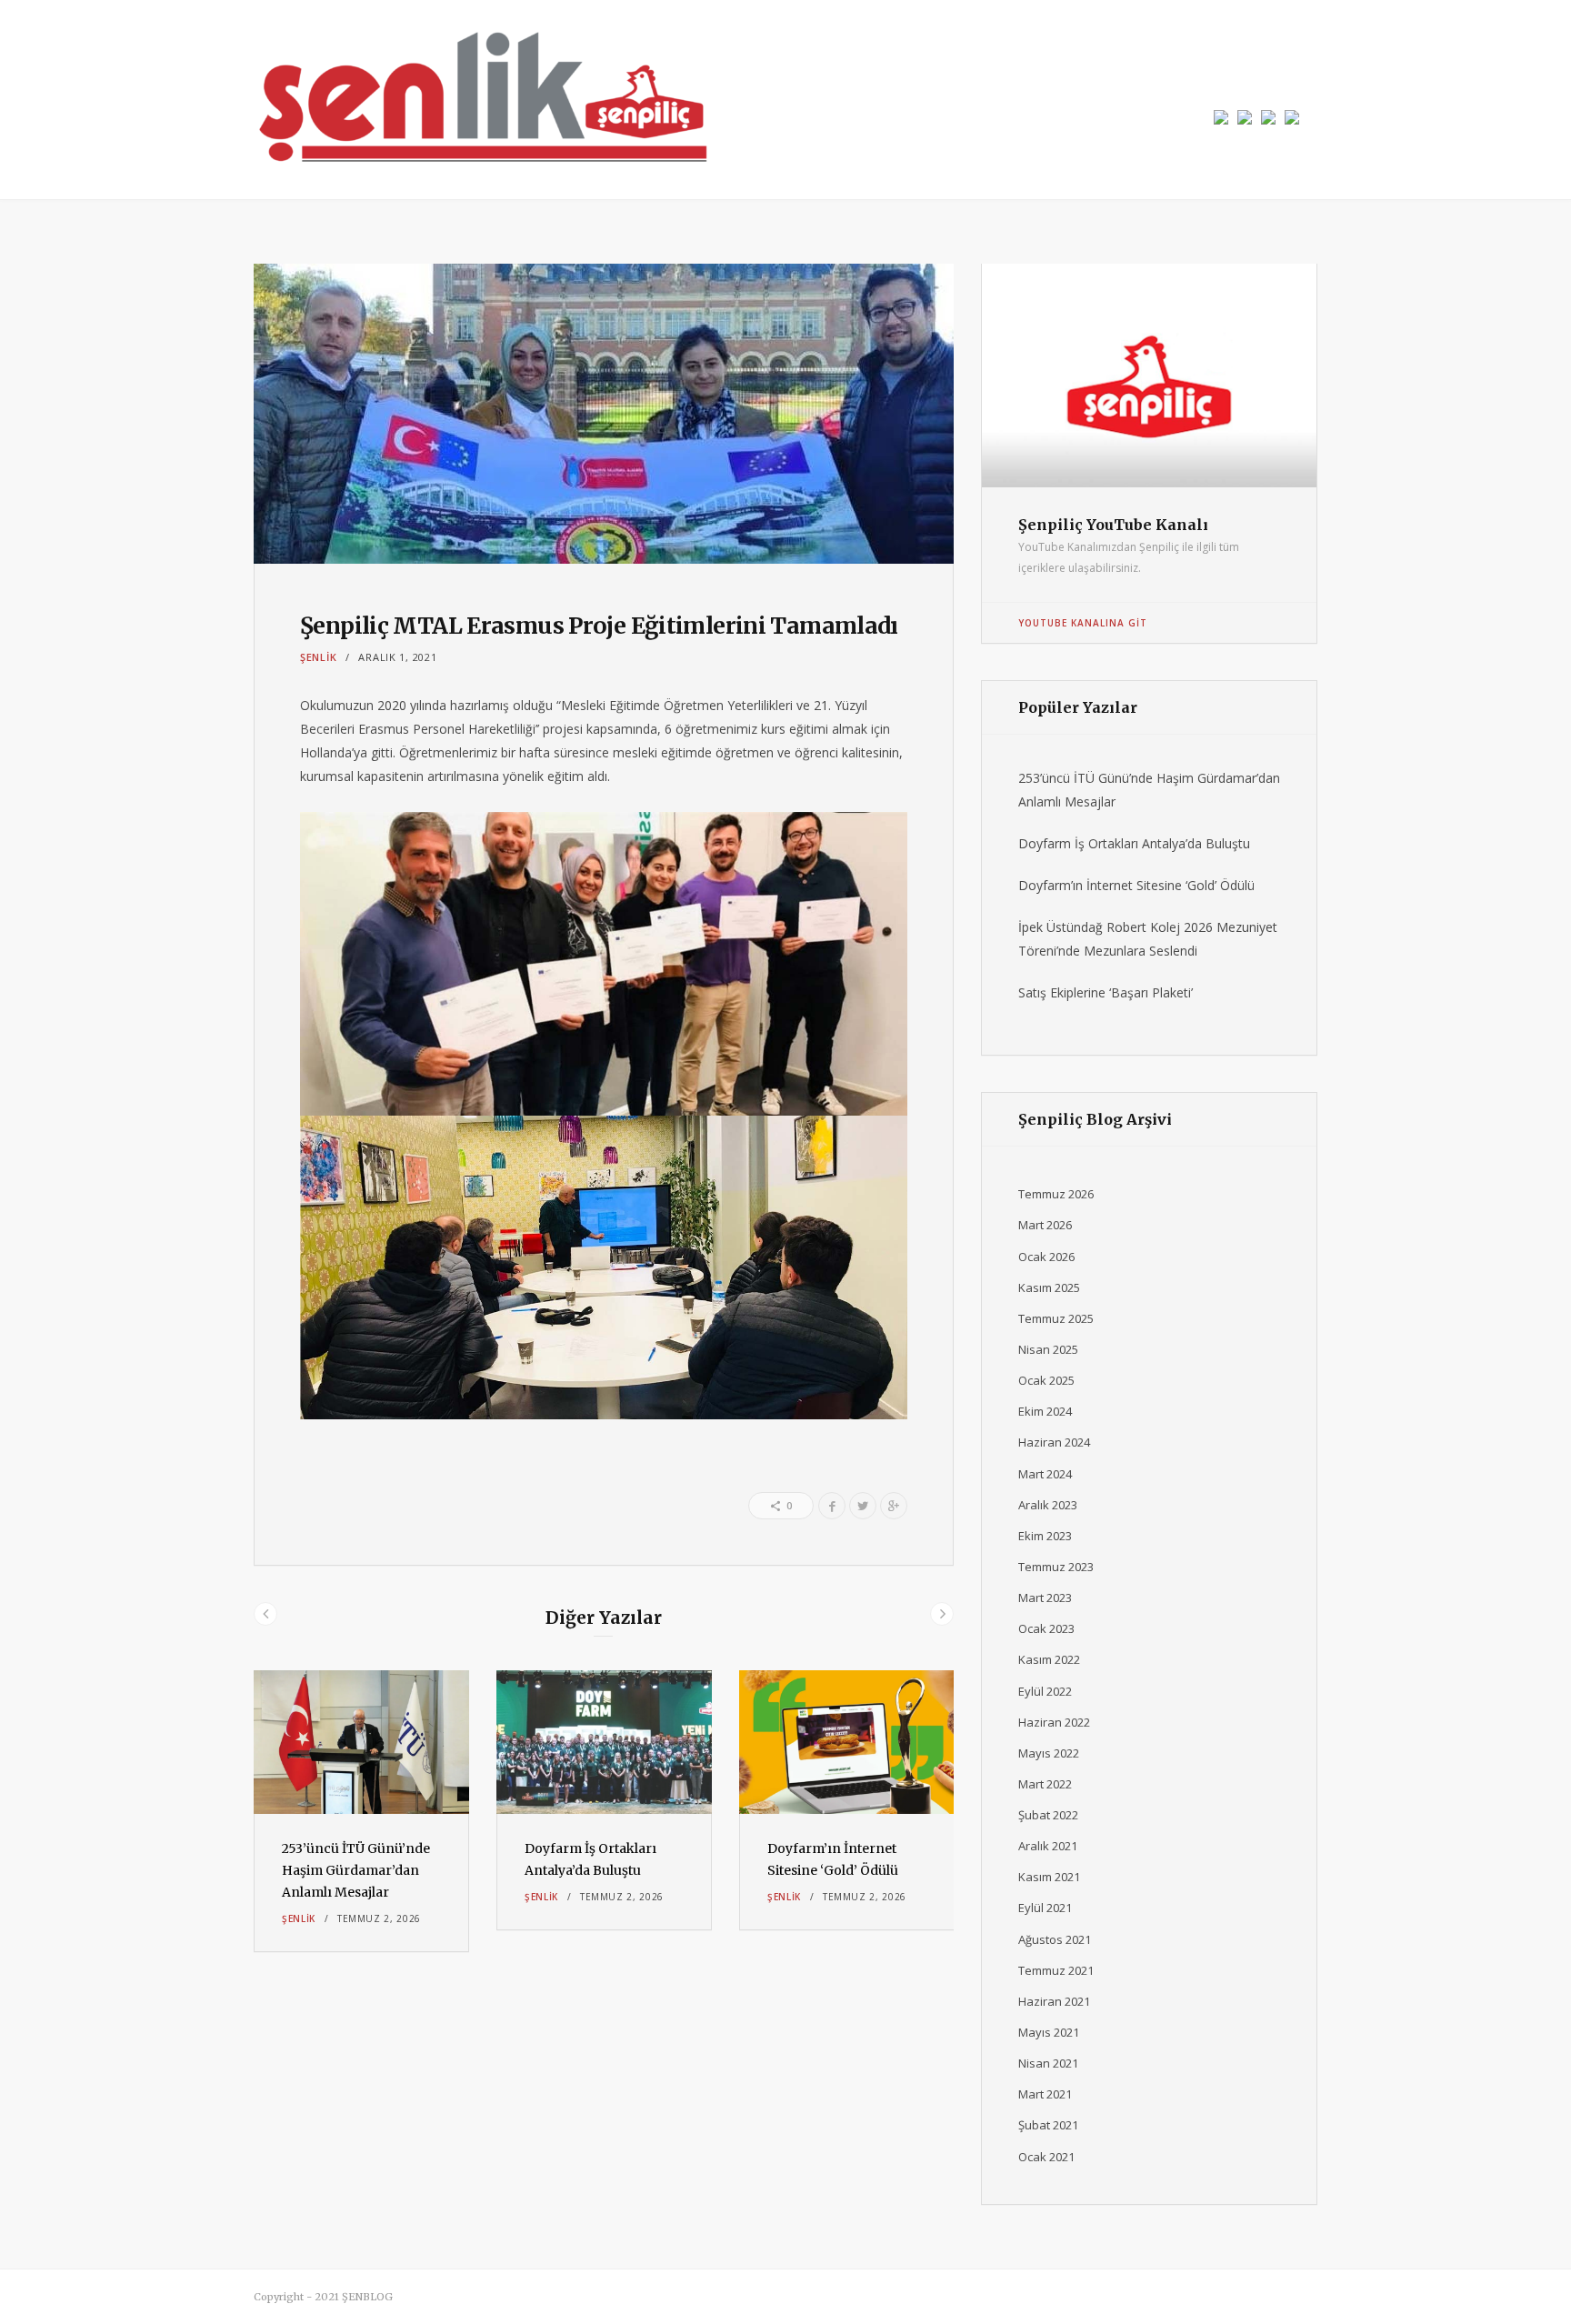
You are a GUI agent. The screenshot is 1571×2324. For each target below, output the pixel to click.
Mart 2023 (1045, 1598)
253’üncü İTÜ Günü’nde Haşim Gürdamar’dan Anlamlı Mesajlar (356, 1870)
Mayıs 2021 (1049, 2032)
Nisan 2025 (1048, 1349)
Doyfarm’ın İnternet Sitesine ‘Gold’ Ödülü (1136, 885)
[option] (361, 1811)
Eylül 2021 (1045, 1908)
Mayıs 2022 (1049, 1753)
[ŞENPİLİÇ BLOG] (481, 100)
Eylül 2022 (1045, 1691)
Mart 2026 (1045, 1225)
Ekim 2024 (1045, 1411)
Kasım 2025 (1049, 1287)
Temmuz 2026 (1056, 1194)
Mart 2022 (1045, 1784)
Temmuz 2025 (1056, 1318)
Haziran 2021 (1054, 2001)
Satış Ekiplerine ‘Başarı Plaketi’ (1106, 992)
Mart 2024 (1045, 1474)
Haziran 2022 (1054, 1722)
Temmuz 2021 (1056, 1970)
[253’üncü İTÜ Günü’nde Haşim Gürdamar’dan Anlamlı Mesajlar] (361, 1742)
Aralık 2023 (1048, 1505)
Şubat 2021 (1048, 2125)
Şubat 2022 (1048, 1815)
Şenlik (318, 657)
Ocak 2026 (1046, 1257)
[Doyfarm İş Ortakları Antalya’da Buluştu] (604, 1742)
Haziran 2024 (1054, 1442)
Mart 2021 (1045, 2094)
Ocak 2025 (1046, 1380)
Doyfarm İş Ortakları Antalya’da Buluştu (1134, 843)
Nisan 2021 (1048, 2063)
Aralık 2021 (1048, 1846)
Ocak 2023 (1046, 1628)
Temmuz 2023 (1056, 1567)
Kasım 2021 (1049, 1877)
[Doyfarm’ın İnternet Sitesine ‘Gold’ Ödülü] (847, 1742)
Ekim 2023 (1045, 1536)
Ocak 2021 (1046, 2157)
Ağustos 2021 (1055, 1939)
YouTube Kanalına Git (1083, 623)
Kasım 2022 (1049, 1659)
